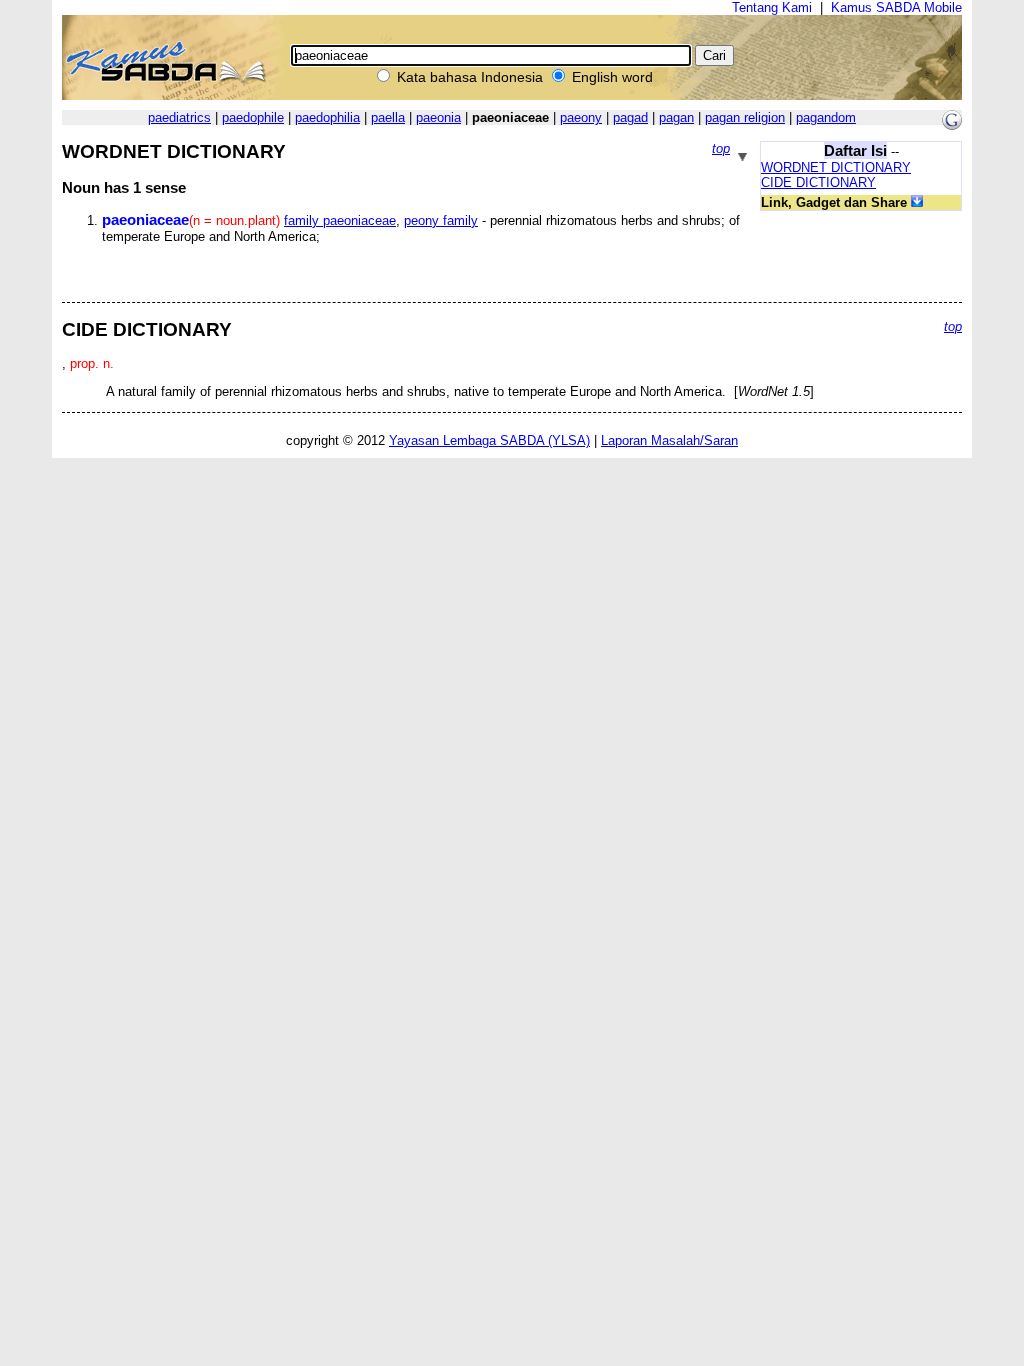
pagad (630, 117)
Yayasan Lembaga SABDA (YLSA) (489, 440)
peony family (441, 220)
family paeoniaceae (340, 220)
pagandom (826, 117)
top (721, 148)
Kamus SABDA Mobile (896, 7)
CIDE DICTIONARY (818, 182)
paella (388, 117)
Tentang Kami (772, 7)
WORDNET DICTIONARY (836, 167)
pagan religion (745, 117)
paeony (581, 117)
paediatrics (179, 117)
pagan (676, 117)
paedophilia (327, 117)
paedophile (253, 117)
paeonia (438, 117)
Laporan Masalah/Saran (669, 440)
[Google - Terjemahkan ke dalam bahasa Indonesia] (952, 125)
